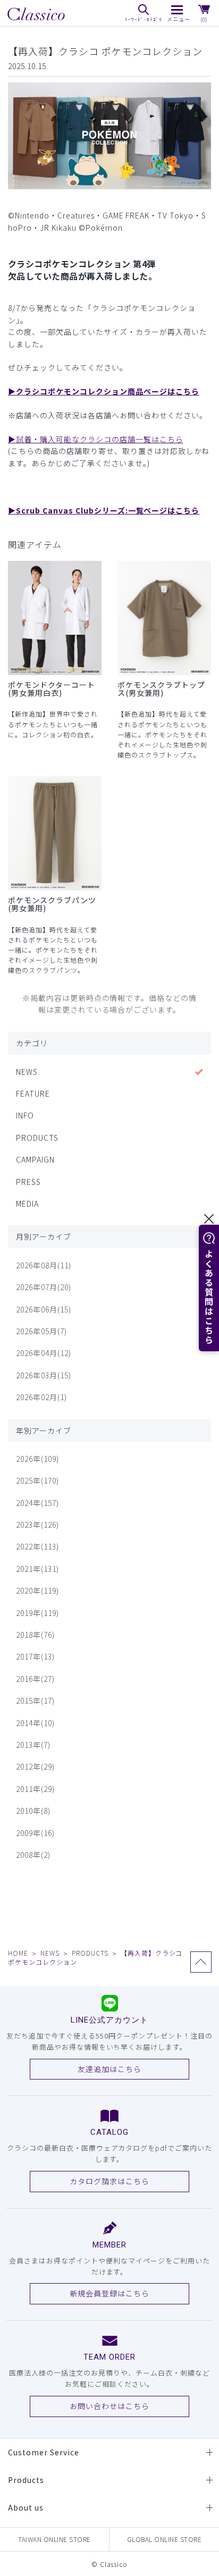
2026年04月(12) (44, 1353)
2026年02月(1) (41, 1397)
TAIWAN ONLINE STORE (54, 2539)
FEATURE (33, 1093)
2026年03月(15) (44, 1375)
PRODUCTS (37, 1138)
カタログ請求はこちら (109, 2181)
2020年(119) (37, 1590)
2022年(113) (37, 1546)
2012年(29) (35, 1766)
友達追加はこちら (109, 2069)
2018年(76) (35, 1635)
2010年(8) (33, 1811)
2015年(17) (35, 1701)
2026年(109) (37, 1459)
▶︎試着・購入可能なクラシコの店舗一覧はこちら (96, 439)
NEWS (27, 1072)
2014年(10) (35, 1723)
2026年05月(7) (41, 1331)
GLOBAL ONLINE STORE (165, 2539)
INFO (25, 1115)
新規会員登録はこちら (109, 2293)
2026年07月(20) (44, 1287)
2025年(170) (37, 1480)
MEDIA (27, 1203)
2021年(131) (37, 1569)
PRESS (28, 1182)
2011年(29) (35, 1789)
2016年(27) (35, 1679)
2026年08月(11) (44, 1265)
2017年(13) (35, 1656)
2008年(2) (33, 1855)
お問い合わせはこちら (109, 2406)
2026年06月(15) (44, 1309)
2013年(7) (33, 1745)
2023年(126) (37, 1525)
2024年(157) (37, 1503)
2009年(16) (35, 1833)
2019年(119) (37, 1613)
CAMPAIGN (35, 1159)
